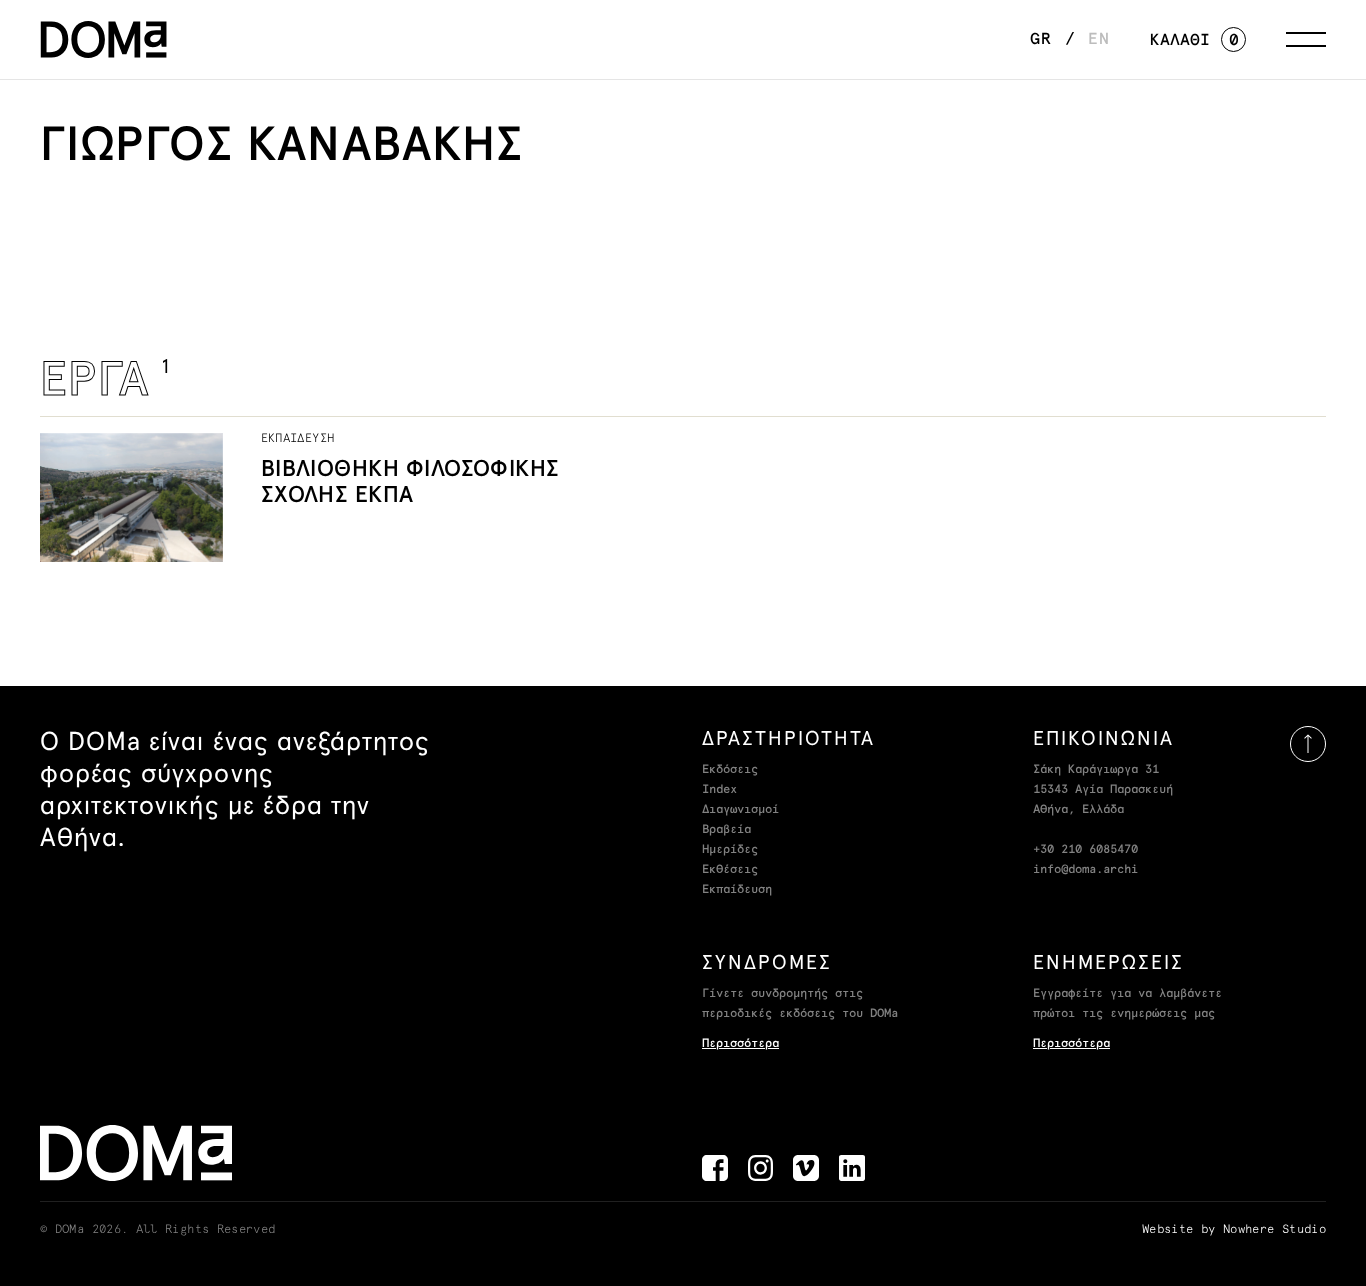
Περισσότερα (740, 1044)
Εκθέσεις (730, 870)
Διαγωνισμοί (740, 810)
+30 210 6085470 (1085, 850)
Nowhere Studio (1274, 1230)
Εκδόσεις (730, 770)
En (1099, 39)
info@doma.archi (1085, 870)
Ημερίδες (730, 850)
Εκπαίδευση (737, 890)
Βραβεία (726, 830)
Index (719, 790)
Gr (1041, 39)
